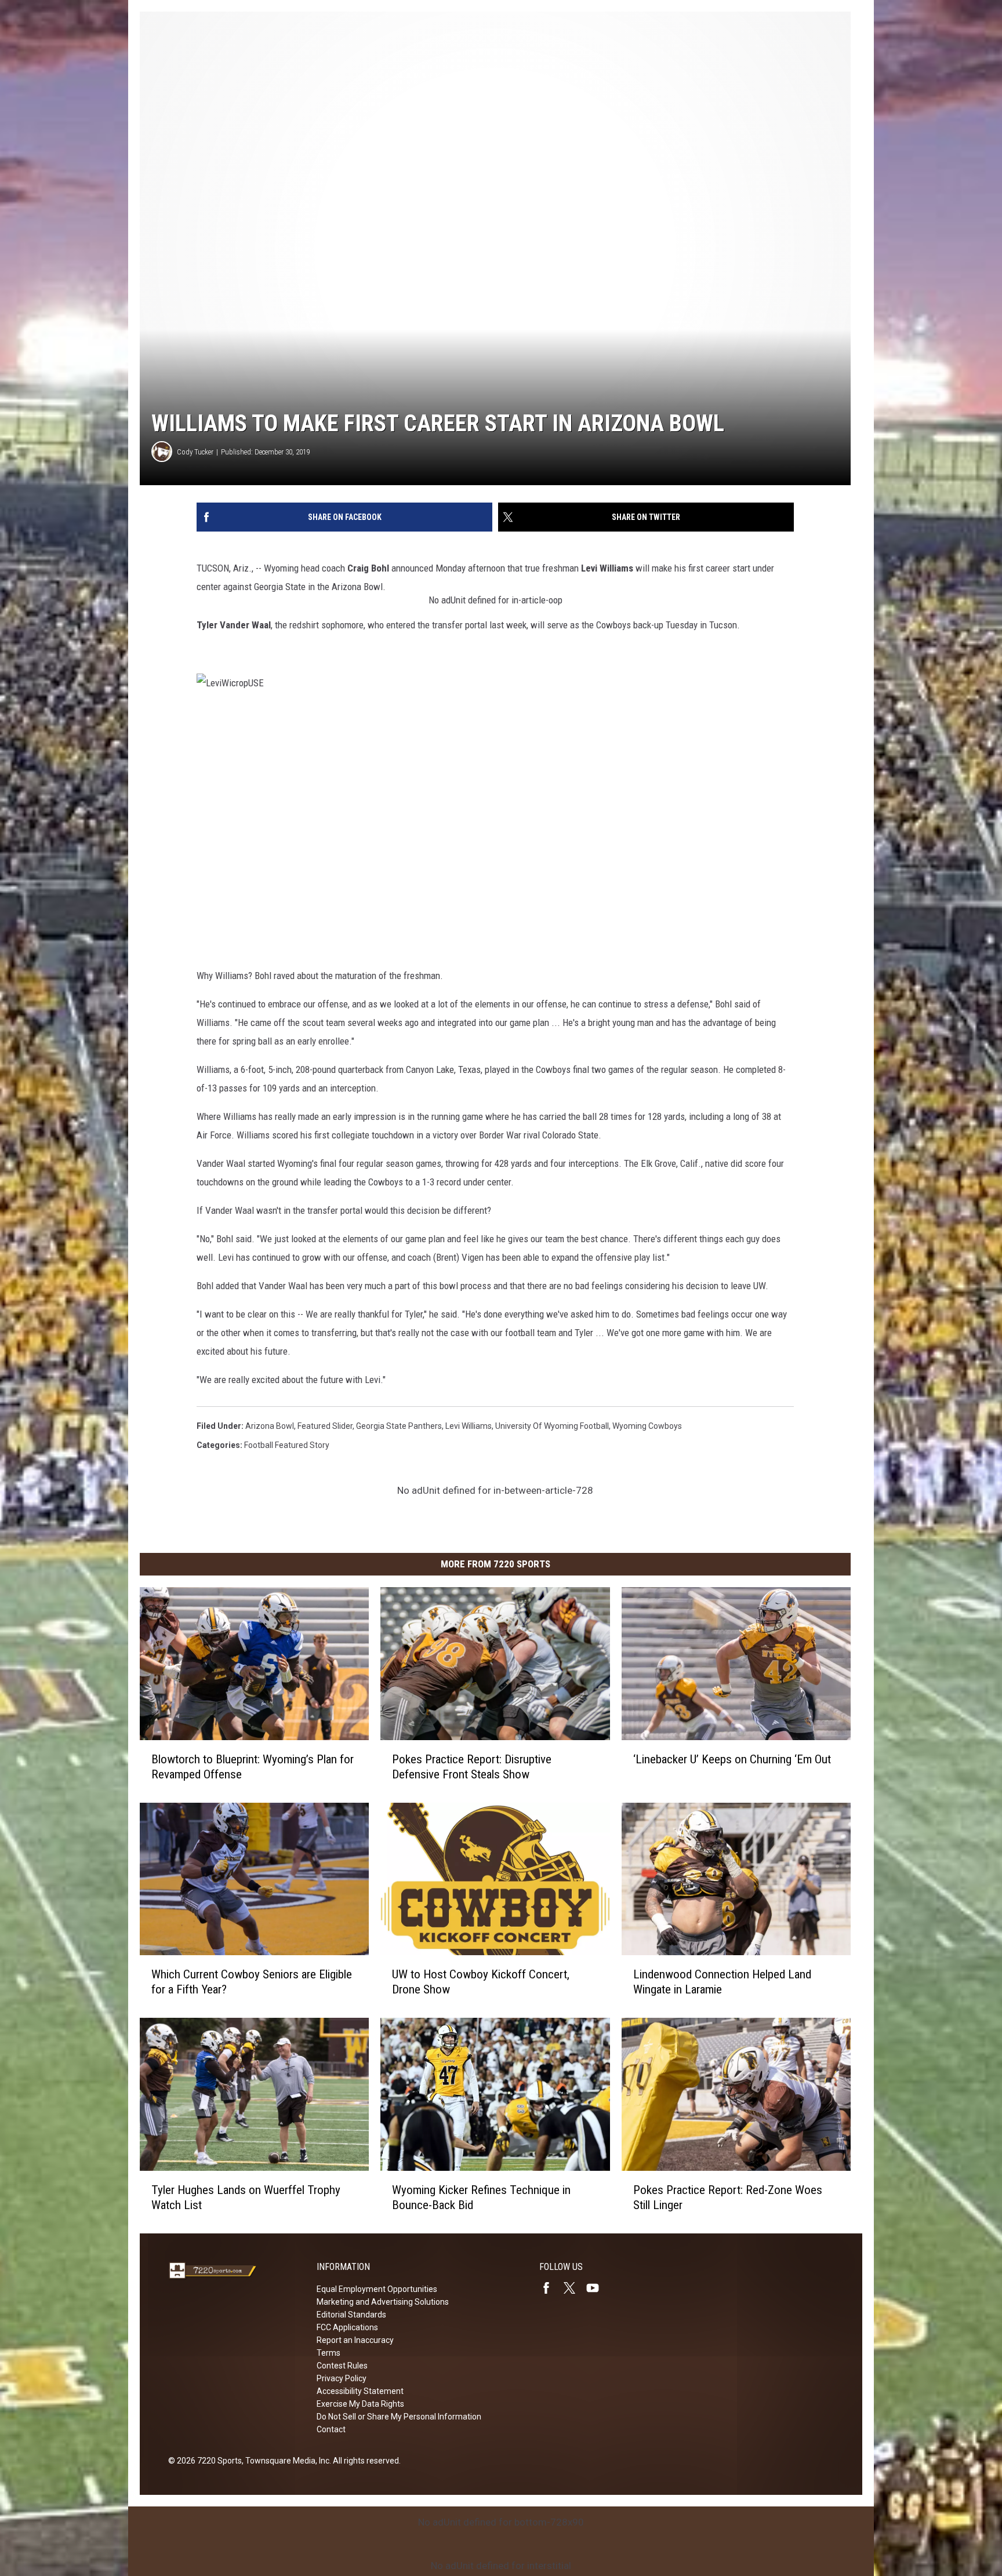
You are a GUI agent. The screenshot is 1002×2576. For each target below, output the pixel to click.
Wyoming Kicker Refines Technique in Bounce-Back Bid (481, 2197)
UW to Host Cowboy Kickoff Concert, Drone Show (481, 1982)
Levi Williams (469, 1426)
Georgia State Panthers (399, 1426)
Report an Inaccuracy (355, 2340)
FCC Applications (347, 2327)
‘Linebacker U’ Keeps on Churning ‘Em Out (732, 1759)
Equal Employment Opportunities (377, 2289)
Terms (328, 2353)
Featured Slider (325, 1426)
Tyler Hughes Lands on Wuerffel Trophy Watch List (246, 2197)
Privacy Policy (342, 2378)
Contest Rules (342, 2366)
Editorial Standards (351, 2315)
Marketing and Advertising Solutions (383, 2302)
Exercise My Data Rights (360, 2404)
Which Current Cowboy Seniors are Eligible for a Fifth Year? (252, 1982)
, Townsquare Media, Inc (286, 2461)
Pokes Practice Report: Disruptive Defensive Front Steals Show (472, 1767)
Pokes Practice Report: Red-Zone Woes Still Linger (728, 2197)
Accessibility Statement (360, 2391)
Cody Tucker (195, 452)
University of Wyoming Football (552, 1426)
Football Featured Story (287, 1445)
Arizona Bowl (270, 1426)
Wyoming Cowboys (647, 1426)
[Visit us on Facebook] (551, 2288)
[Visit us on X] (574, 2288)
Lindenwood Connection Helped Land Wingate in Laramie (722, 1982)
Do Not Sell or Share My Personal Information (399, 2417)
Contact (331, 2429)
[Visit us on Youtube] (597, 2288)
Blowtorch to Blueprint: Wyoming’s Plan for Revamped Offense (253, 1767)
